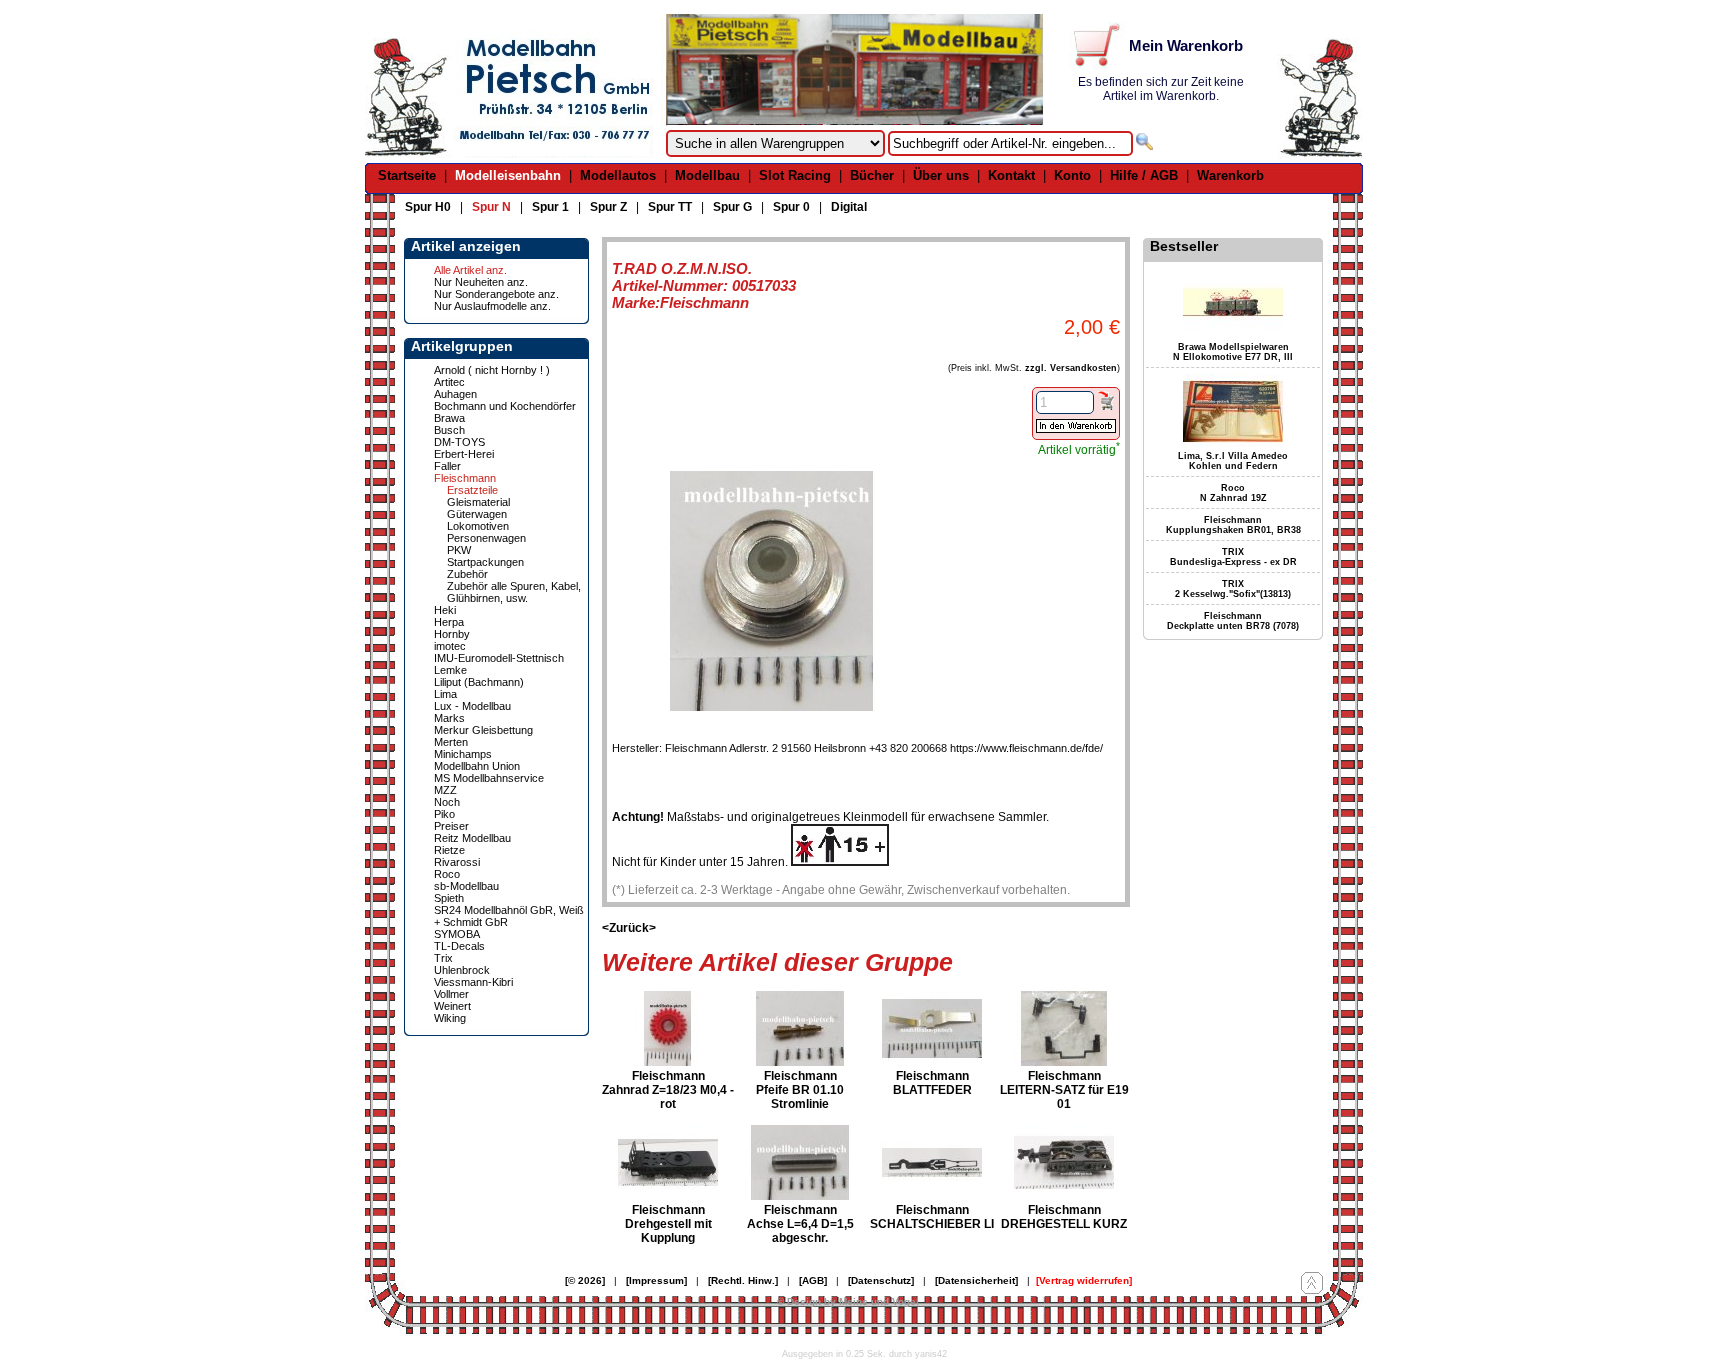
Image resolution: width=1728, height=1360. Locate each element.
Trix (443, 958)
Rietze (449, 850)
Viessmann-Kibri (473, 982)
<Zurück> (629, 928)
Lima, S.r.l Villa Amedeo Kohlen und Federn (1233, 461)
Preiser (451, 826)
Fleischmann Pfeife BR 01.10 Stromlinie (800, 1090)
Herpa (449, 622)
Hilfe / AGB (1144, 175)
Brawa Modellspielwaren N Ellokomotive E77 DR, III (1233, 352)
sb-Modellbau (466, 886)
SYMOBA (457, 934)
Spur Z (608, 207)
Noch (447, 802)
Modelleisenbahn (508, 175)
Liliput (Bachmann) (479, 682)
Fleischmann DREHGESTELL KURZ (1064, 1217)
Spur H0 (428, 207)
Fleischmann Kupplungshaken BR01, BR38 (1233, 525)
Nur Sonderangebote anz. (496, 294)
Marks (449, 718)
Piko (444, 814)
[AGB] (813, 1280)
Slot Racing (795, 175)
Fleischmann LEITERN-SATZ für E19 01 (1064, 1090)
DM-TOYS (459, 442)
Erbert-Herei (464, 454)
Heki (445, 610)
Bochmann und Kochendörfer (505, 406)
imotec (450, 646)
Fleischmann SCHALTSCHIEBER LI (932, 1217)
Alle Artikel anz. (470, 270)
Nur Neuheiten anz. (481, 282)
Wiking (450, 1018)
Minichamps (463, 754)
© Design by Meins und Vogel (848, 1301)
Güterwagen (477, 514)
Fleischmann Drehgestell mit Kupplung (668, 1224)
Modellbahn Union (477, 766)
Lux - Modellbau (472, 706)
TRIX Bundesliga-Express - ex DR (1233, 557)
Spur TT (670, 207)
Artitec (449, 382)
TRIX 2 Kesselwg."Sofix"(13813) (1233, 589)
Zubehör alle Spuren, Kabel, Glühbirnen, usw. (514, 592)
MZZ (445, 790)
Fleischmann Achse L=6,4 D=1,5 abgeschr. (800, 1224)
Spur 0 (791, 207)
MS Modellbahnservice (489, 778)
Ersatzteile (472, 490)
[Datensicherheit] (976, 1280)
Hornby (452, 634)
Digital (849, 207)
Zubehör (467, 574)
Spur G (732, 207)
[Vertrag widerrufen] (1084, 1280)
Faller (447, 466)
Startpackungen (485, 562)
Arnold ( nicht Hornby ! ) (492, 370)
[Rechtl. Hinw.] (743, 1280)
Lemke (450, 670)
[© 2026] (585, 1280)
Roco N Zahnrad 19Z (1233, 493)
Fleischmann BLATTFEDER (932, 1083)
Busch (449, 430)
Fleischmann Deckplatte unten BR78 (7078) (1233, 621)
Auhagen (455, 394)
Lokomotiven (478, 526)
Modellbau (707, 175)
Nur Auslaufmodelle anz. (492, 306)
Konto (1072, 175)
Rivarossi (457, 862)
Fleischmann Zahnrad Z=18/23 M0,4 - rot (668, 1090)
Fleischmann (465, 478)
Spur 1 (550, 207)
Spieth (449, 898)
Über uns (941, 175)
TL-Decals (459, 946)
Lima (445, 694)
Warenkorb (1230, 175)
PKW (459, 550)
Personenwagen (486, 538)
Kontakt (1011, 175)
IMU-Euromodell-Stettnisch (499, 658)
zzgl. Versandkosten (1071, 368)
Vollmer (451, 994)
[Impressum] (656, 1280)
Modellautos (618, 175)
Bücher (872, 175)
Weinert (452, 1006)
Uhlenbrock (462, 970)
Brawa (449, 418)
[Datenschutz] (881, 1280)
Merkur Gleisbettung (483, 730)
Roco (447, 874)
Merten (451, 742)
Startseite (407, 175)
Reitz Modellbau (472, 838)
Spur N (491, 207)
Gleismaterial (478, 502)
